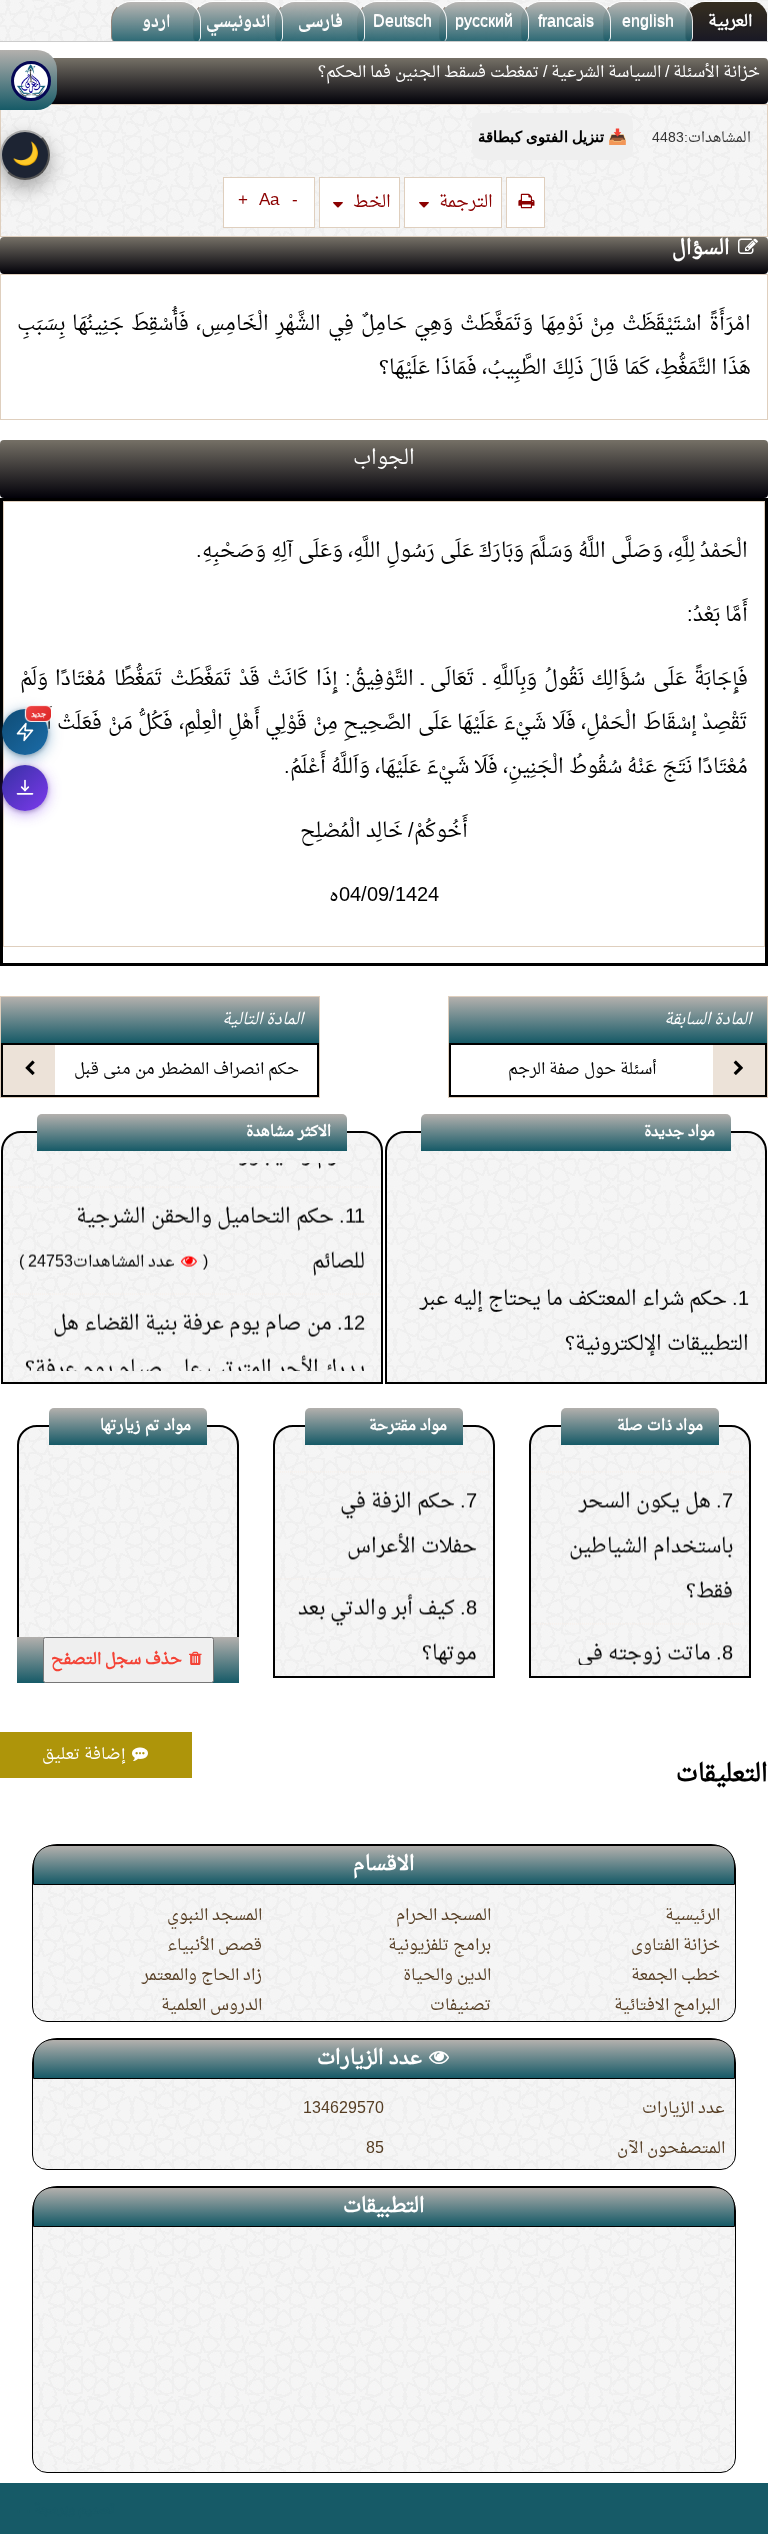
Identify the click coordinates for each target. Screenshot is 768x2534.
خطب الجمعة (675, 1976)
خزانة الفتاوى (675, 1946)
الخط (370, 202)
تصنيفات (460, 2006)
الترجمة (464, 202)
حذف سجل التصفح (118, 1660)
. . (23, 2508)
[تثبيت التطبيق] (25, 788)
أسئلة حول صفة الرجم (582, 1070)
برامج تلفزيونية (439, 1946)
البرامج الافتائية (667, 2006)
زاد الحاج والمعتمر (202, 1976)
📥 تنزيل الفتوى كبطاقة (552, 136)
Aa (269, 201)
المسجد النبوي (214, 1916)
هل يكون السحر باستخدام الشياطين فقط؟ (651, 1490)
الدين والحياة (447, 1976)
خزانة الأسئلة (716, 73)
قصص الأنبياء (214, 1946)
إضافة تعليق (86, 1755)
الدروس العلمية (211, 2006)
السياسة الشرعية (606, 73)
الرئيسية (692, 1916)
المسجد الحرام (443, 1916)
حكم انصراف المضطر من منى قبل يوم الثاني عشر (186, 1087)
